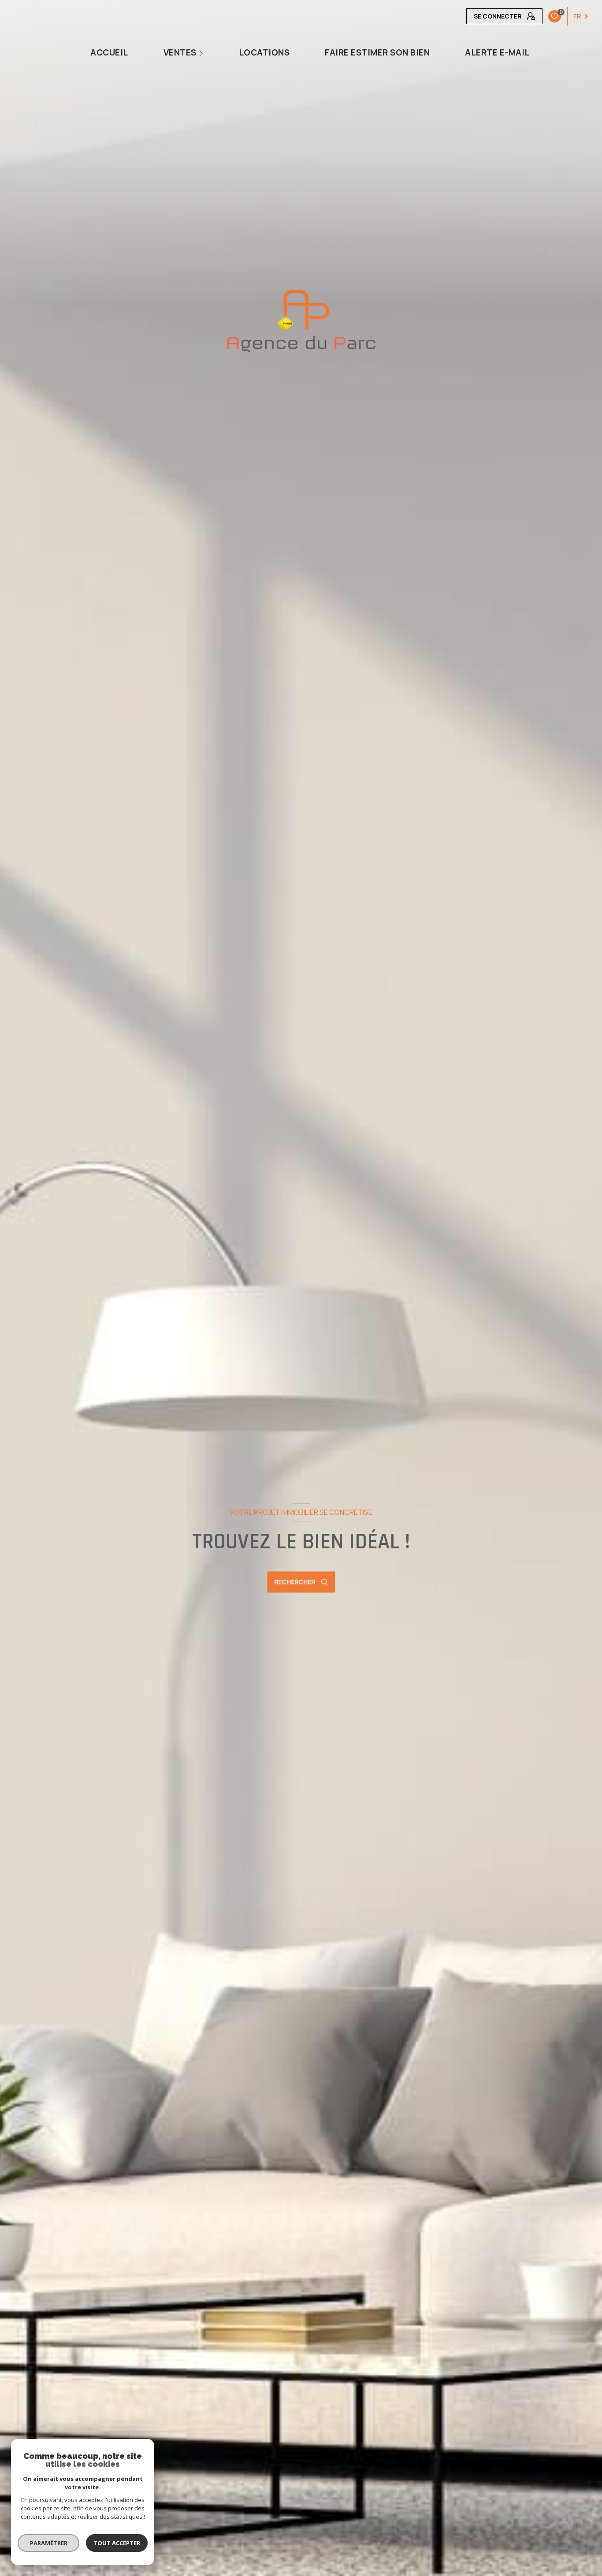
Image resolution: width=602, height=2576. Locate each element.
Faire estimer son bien (377, 53)
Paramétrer (49, 2543)
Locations (264, 53)
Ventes (180, 53)
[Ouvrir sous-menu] (203, 53)
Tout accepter (117, 2543)
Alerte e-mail (497, 53)
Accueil (109, 53)
